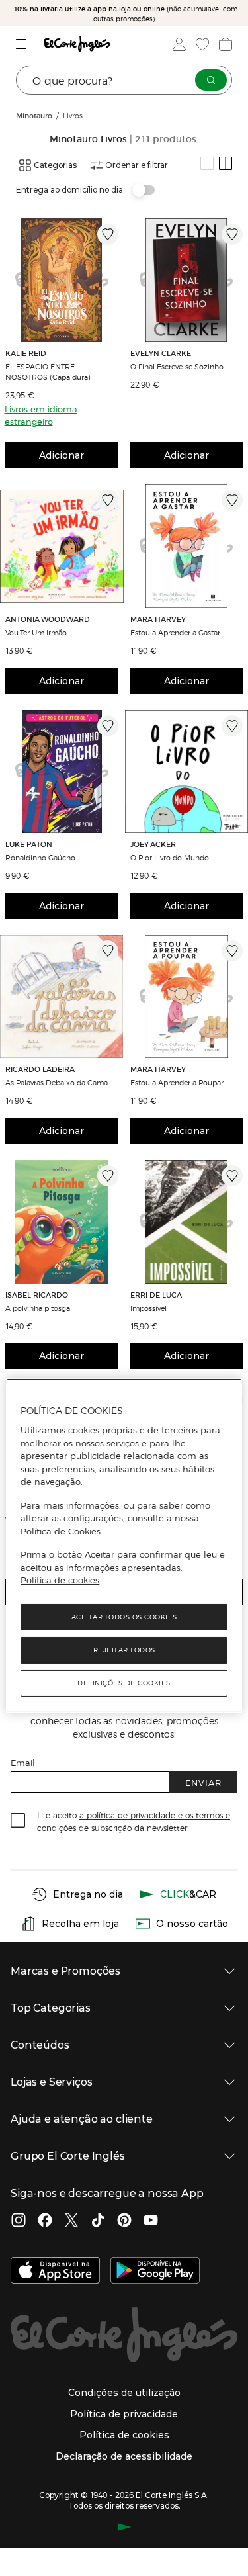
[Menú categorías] (23, 44)
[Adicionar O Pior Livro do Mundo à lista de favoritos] (232, 726)
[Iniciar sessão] (178, 44)
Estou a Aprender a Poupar (177, 1082)
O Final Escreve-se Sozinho (177, 366)
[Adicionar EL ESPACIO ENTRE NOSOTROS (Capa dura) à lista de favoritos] (108, 234)
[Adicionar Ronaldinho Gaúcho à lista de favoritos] (108, 726)
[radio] (207, 163)
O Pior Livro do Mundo (170, 857)
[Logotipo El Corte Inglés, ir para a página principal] (77, 44)
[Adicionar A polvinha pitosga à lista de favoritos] (108, 1176)
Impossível (148, 1308)
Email (23, 1762)
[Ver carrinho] (224, 44)
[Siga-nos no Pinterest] (124, 2221)
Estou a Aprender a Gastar (175, 632)
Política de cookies (60, 1580)
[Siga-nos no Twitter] (71, 2221)
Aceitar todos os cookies (124, 1617)
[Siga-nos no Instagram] (19, 2221)
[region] (124, 1546)
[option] (62, 280)
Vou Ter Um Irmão (36, 632)
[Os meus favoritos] (201, 44)
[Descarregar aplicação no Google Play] (155, 2272)
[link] (62, 280)
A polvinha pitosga (38, 1308)
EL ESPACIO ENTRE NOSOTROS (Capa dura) (48, 371)
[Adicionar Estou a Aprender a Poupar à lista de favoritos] (232, 951)
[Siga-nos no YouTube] (151, 2221)
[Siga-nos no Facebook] (45, 2221)
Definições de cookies (124, 1683)
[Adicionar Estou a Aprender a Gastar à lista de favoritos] (232, 500)
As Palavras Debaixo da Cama (57, 1082)
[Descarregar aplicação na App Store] (55, 2272)
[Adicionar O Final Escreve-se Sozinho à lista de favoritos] (232, 234)
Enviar (203, 1782)
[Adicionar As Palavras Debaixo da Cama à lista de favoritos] (108, 951)
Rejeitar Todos (124, 1650)
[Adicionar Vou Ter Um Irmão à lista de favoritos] (108, 500)
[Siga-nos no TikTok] (98, 2221)
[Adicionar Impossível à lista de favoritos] (232, 1176)
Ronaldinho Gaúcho (40, 857)
